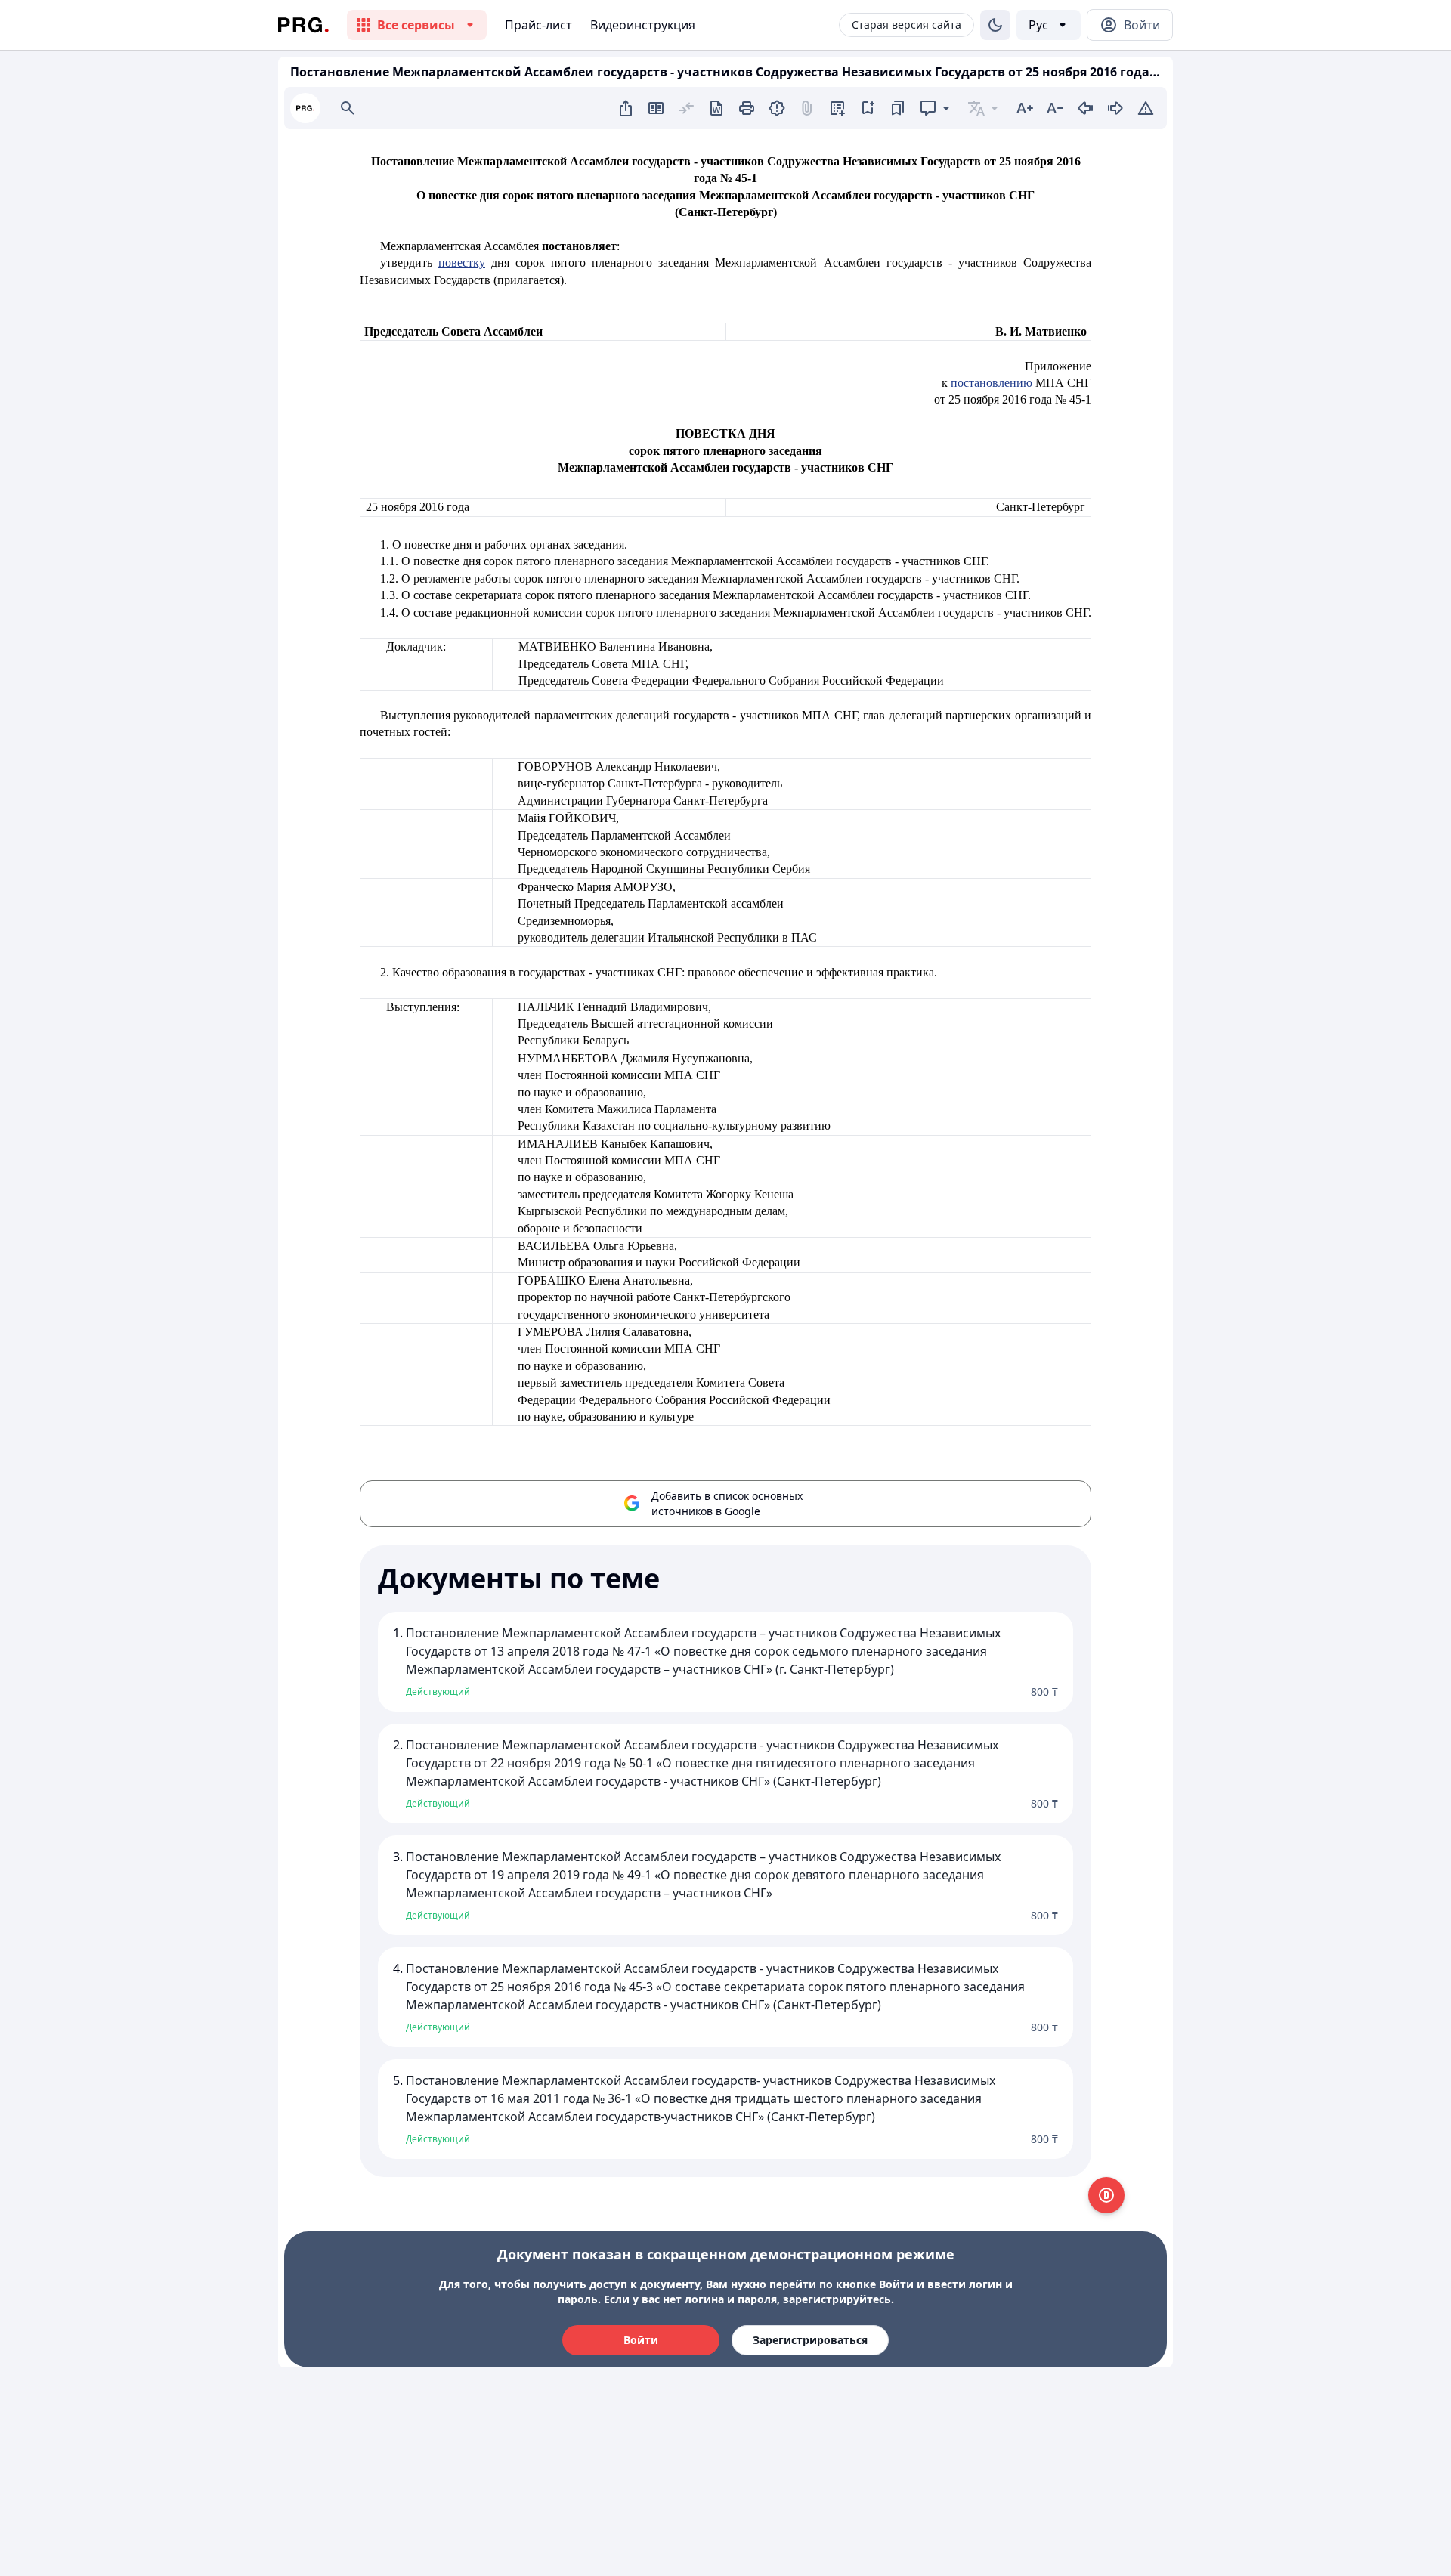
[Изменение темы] (995, 25)
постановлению (992, 383)
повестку (462, 263)
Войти (641, 2340)
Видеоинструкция (643, 25)
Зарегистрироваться (810, 2340)
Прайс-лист (538, 25)
